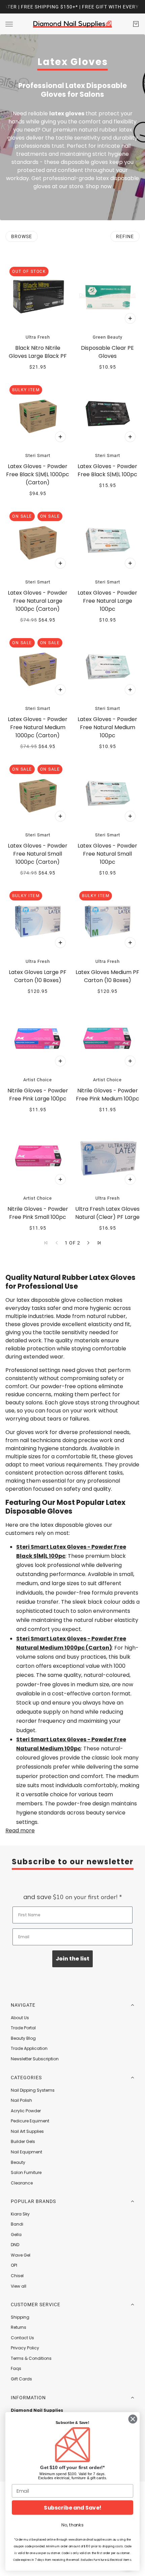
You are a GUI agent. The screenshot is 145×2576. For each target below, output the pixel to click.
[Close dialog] (133, 2419)
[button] (88, 1243)
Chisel (17, 2276)
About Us (20, 2018)
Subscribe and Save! (72, 2508)
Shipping (20, 2317)
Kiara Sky (20, 2214)
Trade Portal (23, 2028)
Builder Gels (23, 2141)
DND (15, 2245)
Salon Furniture (26, 2172)
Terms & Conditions (31, 2358)
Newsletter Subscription (35, 2059)
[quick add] (130, 318)
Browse (22, 236)
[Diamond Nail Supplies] (72, 24)
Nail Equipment (26, 2152)
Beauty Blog (23, 2038)
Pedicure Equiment (30, 2121)
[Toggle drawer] (9, 24)
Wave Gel (21, 2255)
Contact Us (22, 2338)
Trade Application (29, 2048)
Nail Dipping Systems (33, 2090)
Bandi (17, 2224)
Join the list (72, 1959)
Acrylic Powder (26, 2111)
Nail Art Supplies (27, 2131)
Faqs (16, 2368)
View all (19, 2286)
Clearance (22, 2183)
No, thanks (72, 2525)
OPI (14, 2265)
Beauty (18, 2162)
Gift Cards (21, 2379)
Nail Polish (21, 2100)
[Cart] (136, 24)
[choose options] (60, 437)
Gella (16, 2235)
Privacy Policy (25, 2348)
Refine (125, 236)
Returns (19, 2327)
